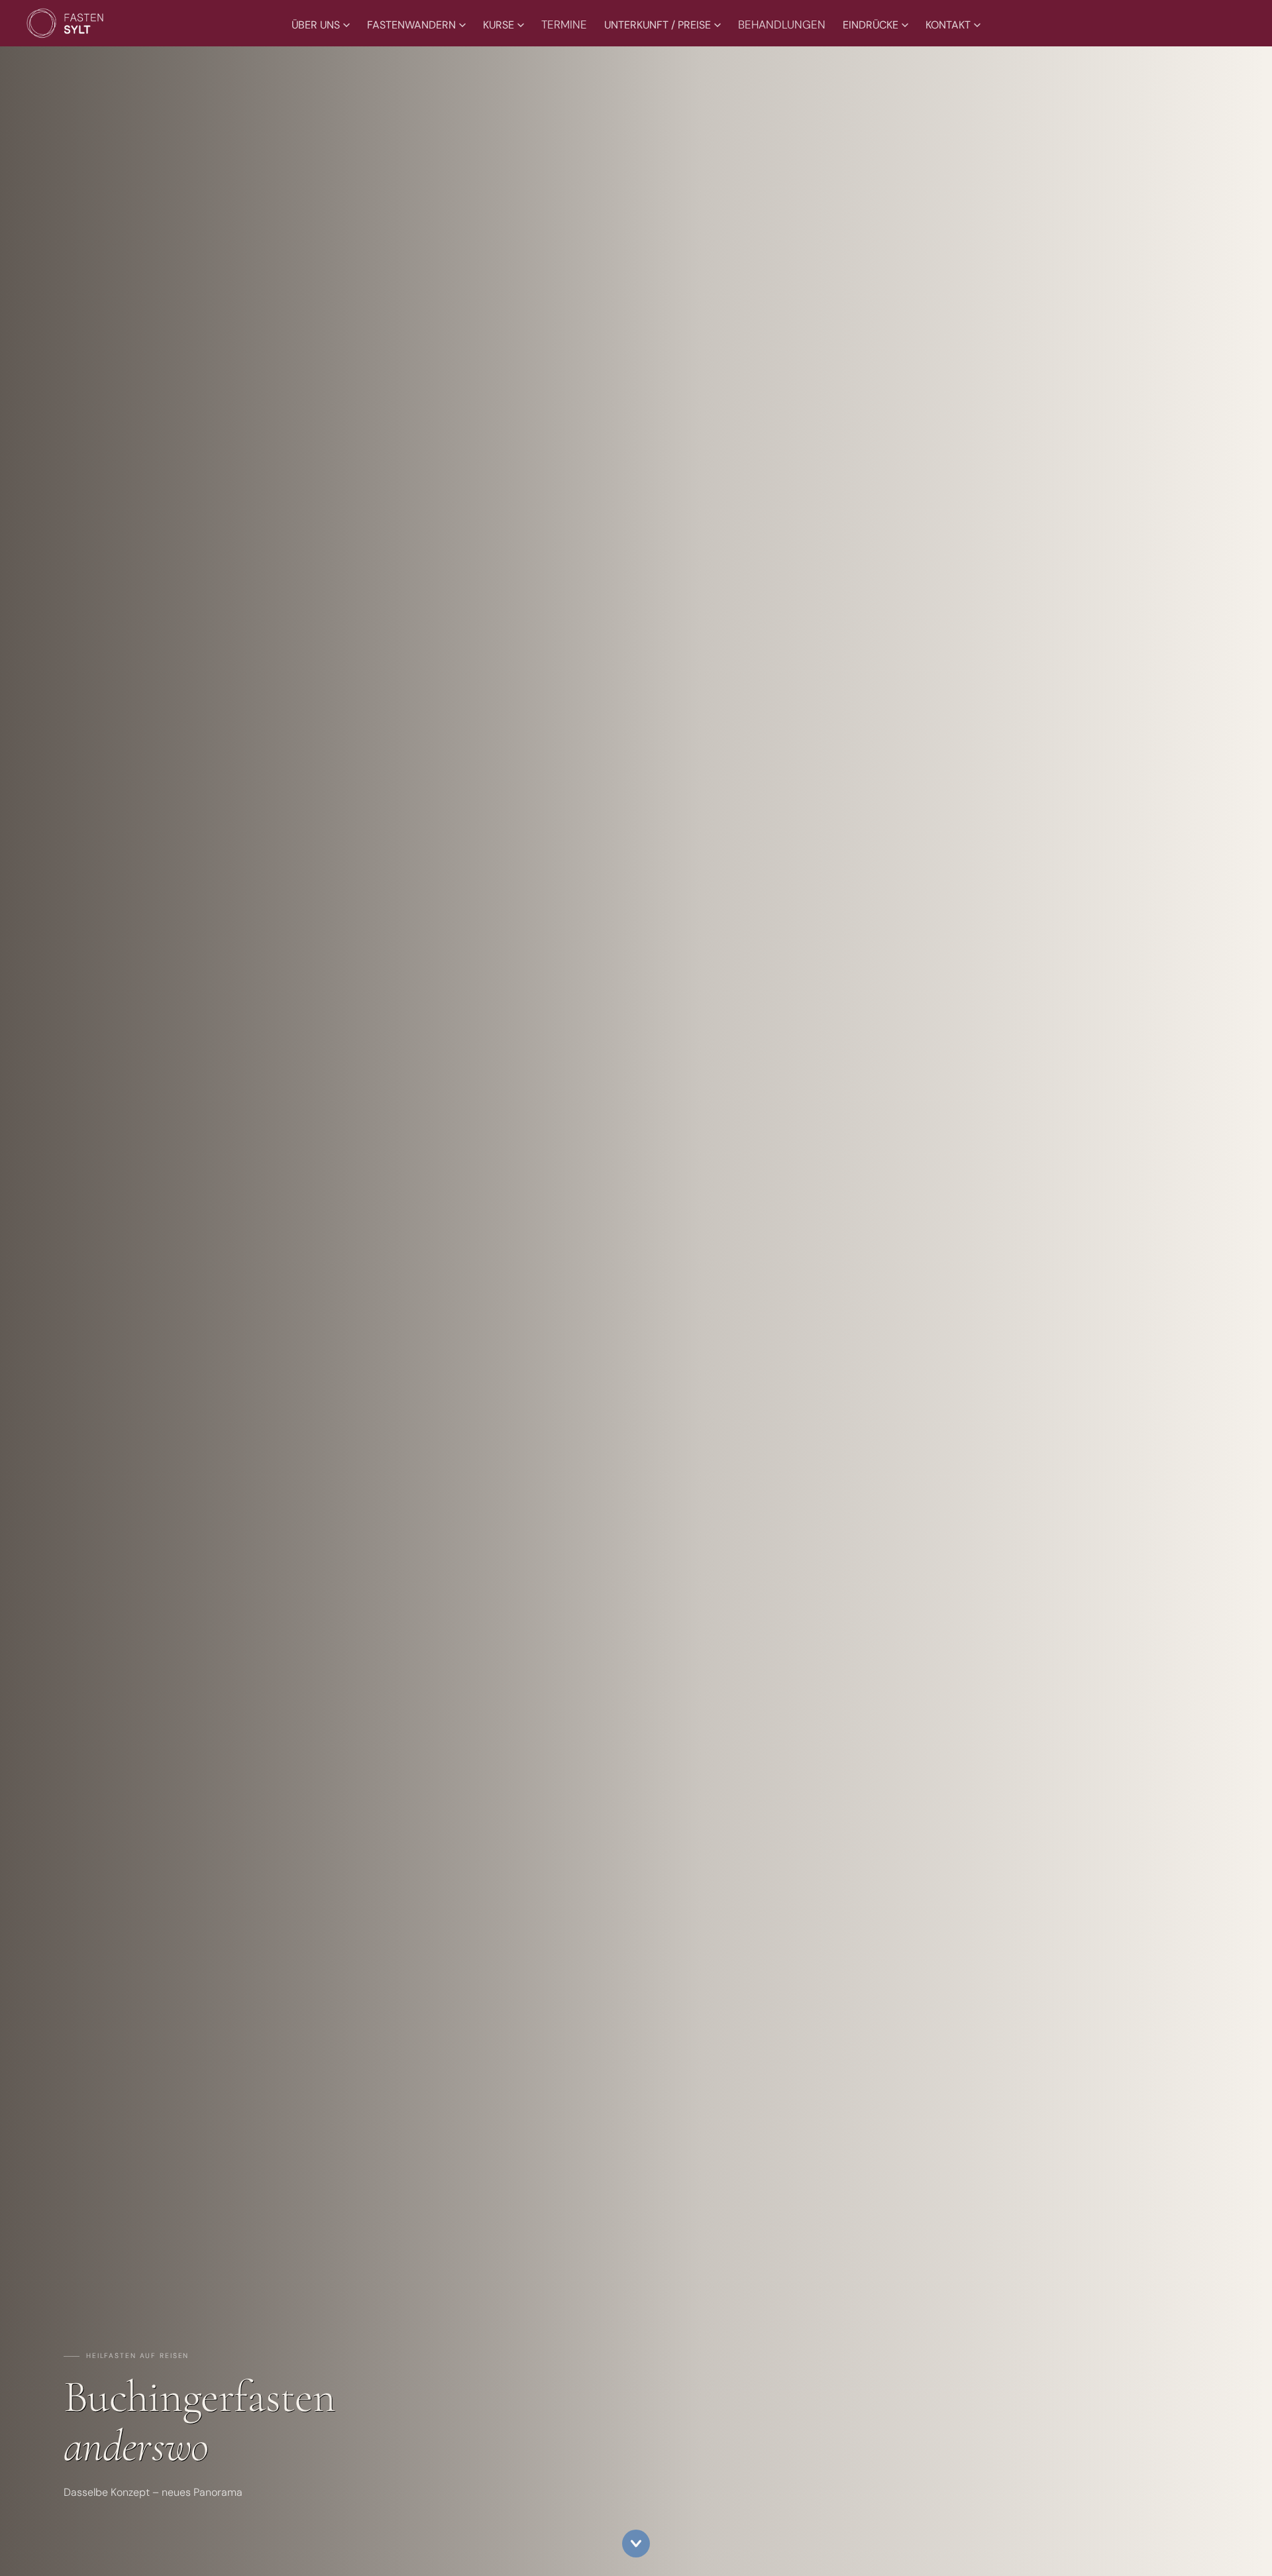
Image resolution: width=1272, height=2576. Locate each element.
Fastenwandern (411, 25)
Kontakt (948, 25)
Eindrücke (871, 25)
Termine (564, 25)
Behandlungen (782, 25)
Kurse (499, 25)
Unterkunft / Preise (658, 25)
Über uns (316, 25)
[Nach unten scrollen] (636, 2544)
